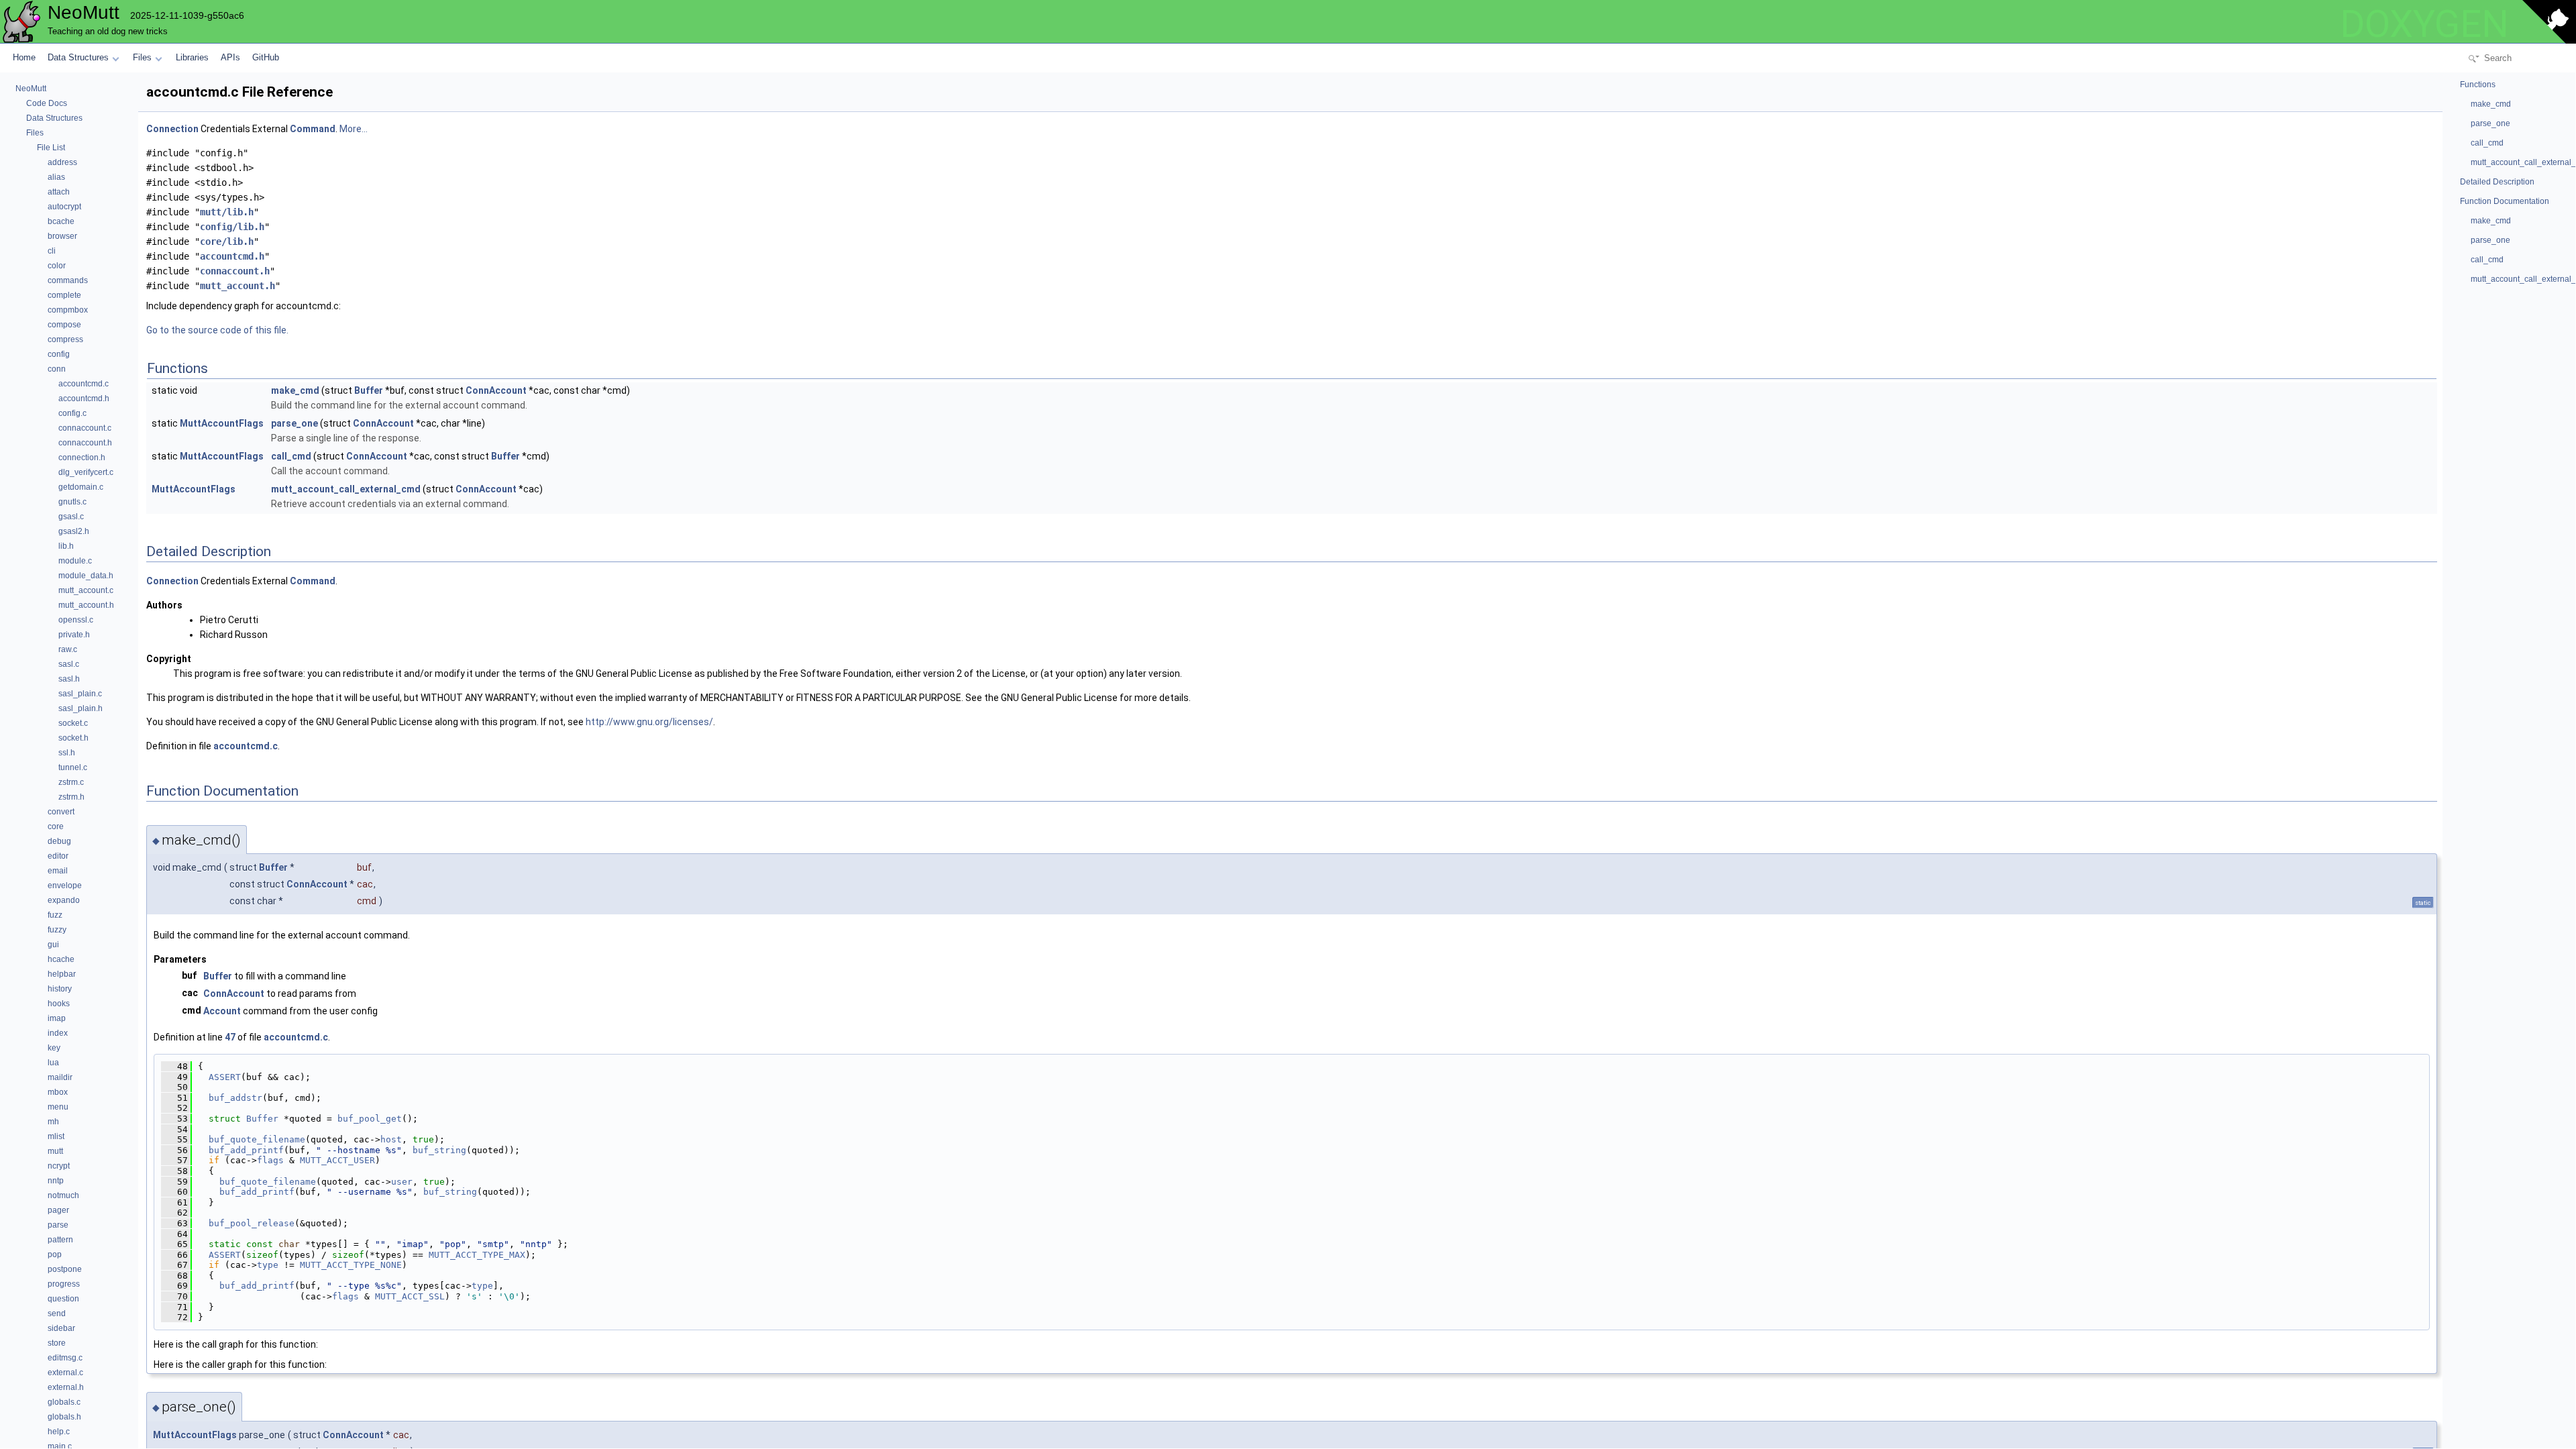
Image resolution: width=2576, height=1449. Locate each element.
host (391, 1139)
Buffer (369, 390)
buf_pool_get (370, 1119)
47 (230, 1037)
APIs (230, 57)
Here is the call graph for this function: (236, 1344)
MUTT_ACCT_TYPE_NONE (351, 1265)
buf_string (439, 1150)
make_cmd (295, 390)
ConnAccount (496, 390)
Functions (2478, 85)
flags (270, 1160)
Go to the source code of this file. (217, 330)
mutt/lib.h (227, 212)
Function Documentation (2505, 201)
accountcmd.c (246, 746)
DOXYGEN (2424, 24)
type (268, 1265)
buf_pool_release (252, 1223)
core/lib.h (227, 241)
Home (24, 57)
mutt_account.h (237, 286)
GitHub (266, 57)
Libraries (192, 57)
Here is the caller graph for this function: (240, 1364)
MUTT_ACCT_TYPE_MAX (477, 1255)
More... (354, 129)
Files (142, 57)
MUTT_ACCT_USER (337, 1160)
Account (222, 1011)
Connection (172, 129)
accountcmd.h (232, 256)
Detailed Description (2497, 182)
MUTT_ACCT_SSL (410, 1296)
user (402, 1182)
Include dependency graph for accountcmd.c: (244, 306)
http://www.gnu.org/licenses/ (649, 722)
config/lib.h (232, 227)
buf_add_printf (246, 1150)
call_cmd (291, 456)
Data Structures (78, 57)
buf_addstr (235, 1098)
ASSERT (225, 1077)
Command (313, 129)
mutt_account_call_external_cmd (346, 489)
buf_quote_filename (257, 1139)
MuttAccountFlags (222, 423)
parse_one (294, 423)
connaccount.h (235, 271)
